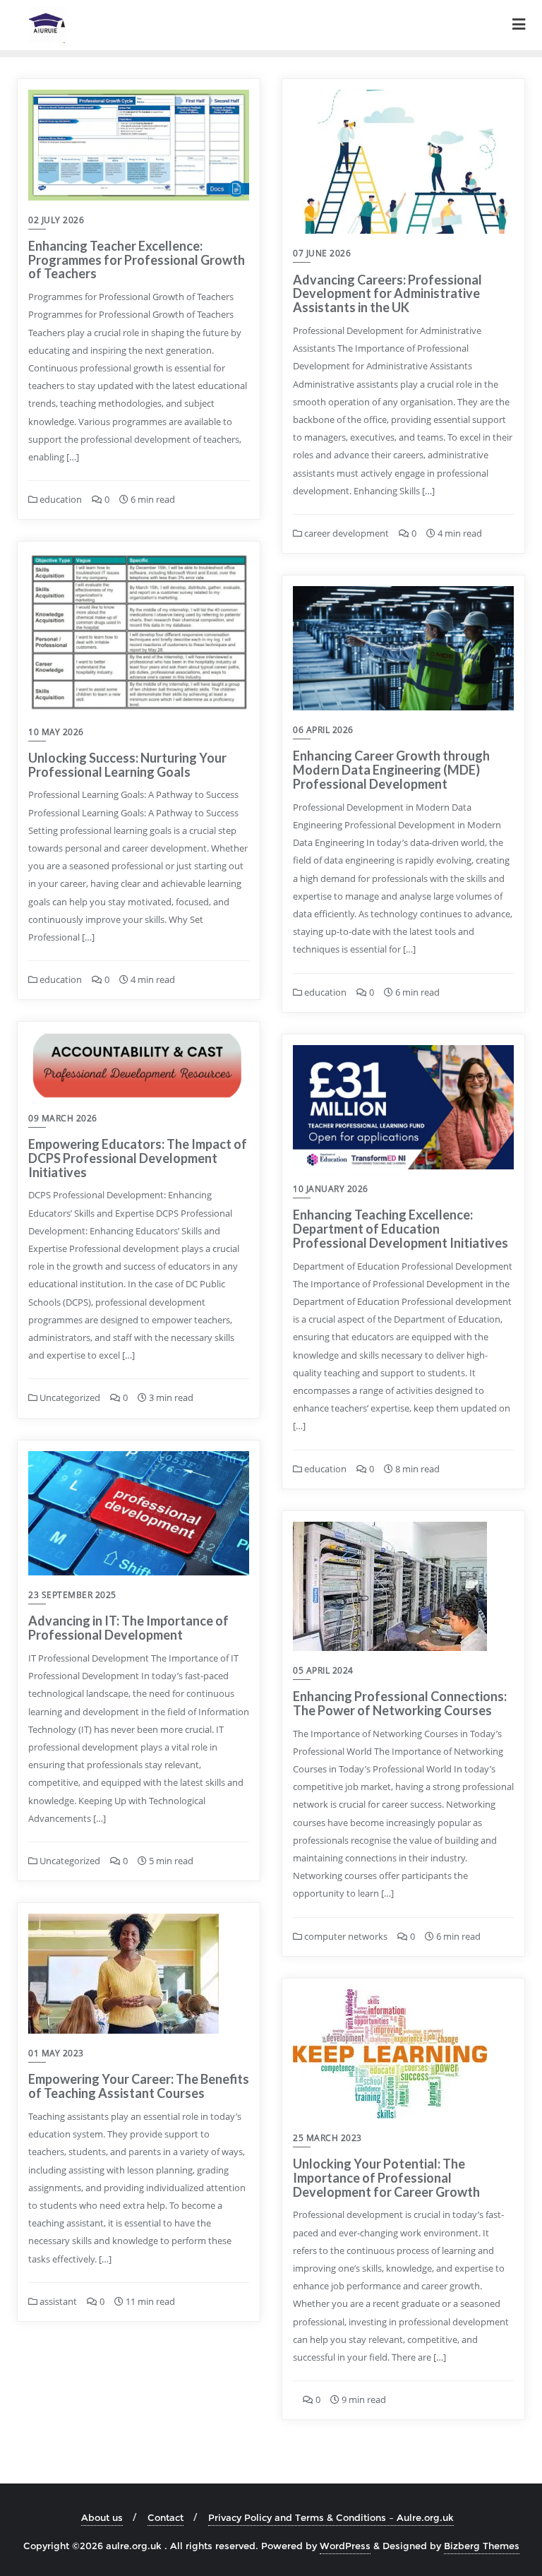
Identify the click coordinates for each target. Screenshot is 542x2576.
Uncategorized (69, 1397)
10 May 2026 (56, 732)
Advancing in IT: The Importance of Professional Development (128, 1628)
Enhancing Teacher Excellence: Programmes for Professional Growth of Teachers (137, 260)
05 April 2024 (323, 1670)
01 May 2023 (56, 2053)
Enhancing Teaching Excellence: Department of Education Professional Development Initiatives (401, 1229)
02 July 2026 (56, 220)
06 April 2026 (323, 730)
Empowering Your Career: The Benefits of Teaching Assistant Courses (139, 2086)
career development (345, 533)
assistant (57, 2301)
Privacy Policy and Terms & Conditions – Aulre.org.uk (331, 2517)
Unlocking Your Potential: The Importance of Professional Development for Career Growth (386, 2178)
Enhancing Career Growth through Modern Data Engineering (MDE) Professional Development (391, 770)
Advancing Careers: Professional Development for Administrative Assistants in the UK (387, 294)
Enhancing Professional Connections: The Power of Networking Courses (400, 1703)
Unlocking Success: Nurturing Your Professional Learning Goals (127, 765)
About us (102, 2517)
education (60, 499)
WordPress (345, 2546)
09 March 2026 (63, 1118)
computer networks (345, 1936)
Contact (165, 2517)
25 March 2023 (327, 2138)
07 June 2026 (322, 253)
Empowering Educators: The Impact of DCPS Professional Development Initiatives (138, 1158)
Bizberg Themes (482, 2546)
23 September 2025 (72, 1595)
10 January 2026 (331, 1189)
